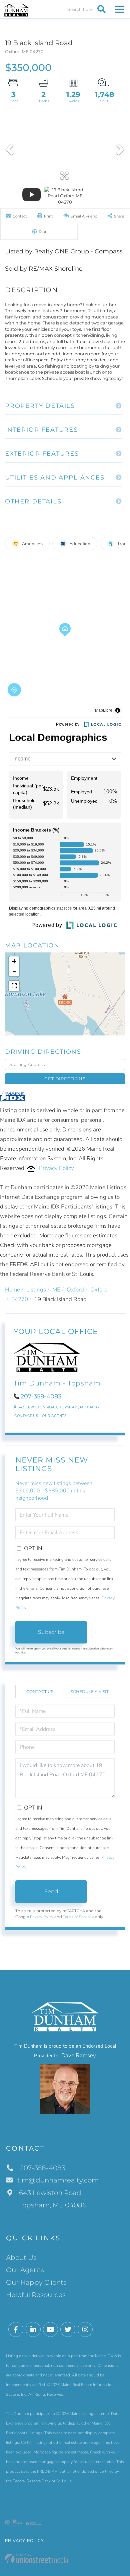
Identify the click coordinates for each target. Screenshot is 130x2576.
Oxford (75, 1290)
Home (12, 1290)
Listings (36, 1290)
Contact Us (26, 1416)
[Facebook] (16, 2330)
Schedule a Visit (90, 1691)
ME (56, 1290)
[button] (100, 9)
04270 (20, 1299)
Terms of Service (77, 1917)
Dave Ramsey (79, 2055)
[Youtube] (50, 2330)
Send (51, 1891)
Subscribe (51, 1632)
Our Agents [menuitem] (25, 2270)
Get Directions (65, 1079)
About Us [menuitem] (21, 2258)
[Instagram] (85, 2330)
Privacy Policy (56, 1168)
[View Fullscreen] (14, 986)
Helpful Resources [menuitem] (36, 2295)
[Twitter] (68, 2330)
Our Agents (54, 1416)
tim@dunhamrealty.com (58, 2180)
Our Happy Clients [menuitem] (36, 2282)
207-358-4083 (41, 1396)
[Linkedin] (33, 2330)
